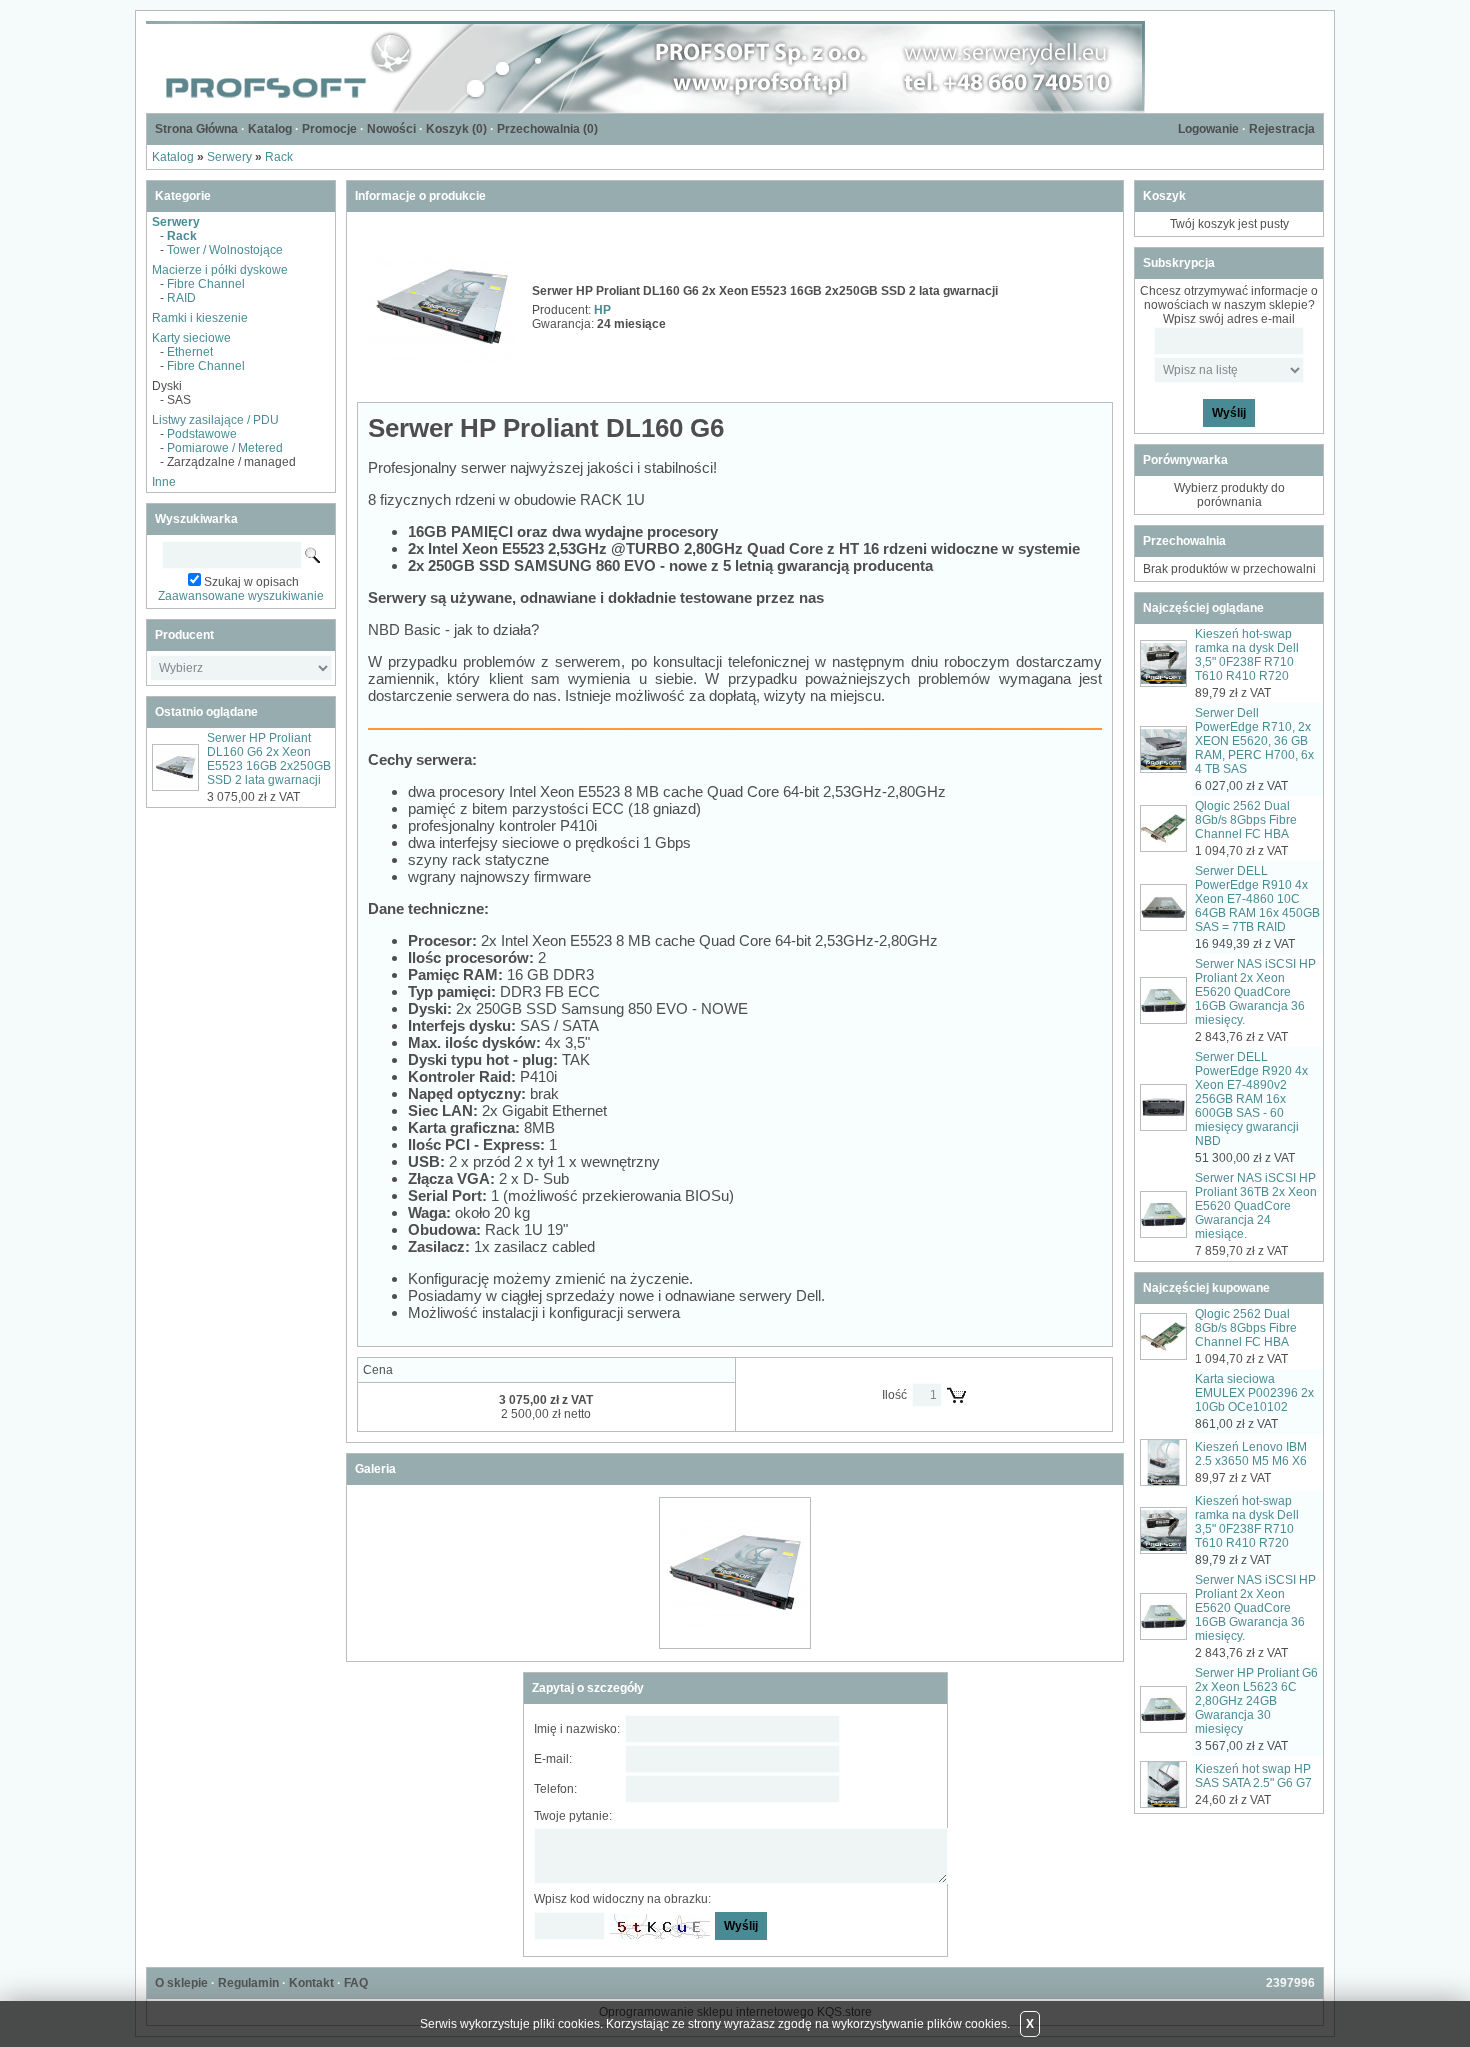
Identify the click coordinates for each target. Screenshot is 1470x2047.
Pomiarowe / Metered (225, 448)
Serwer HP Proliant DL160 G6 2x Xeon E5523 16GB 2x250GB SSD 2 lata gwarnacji (269, 759)
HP (602, 310)
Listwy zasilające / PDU (215, 420)
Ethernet (190, 352)
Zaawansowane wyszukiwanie (241, 596)
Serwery (229, 157)
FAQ (356, 1983)
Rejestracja (1282, 129)
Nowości (391, 129)
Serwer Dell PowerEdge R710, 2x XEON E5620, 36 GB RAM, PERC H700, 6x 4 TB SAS (1254, 741)
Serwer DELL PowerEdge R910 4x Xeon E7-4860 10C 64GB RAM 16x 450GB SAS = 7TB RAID (1257, 899)
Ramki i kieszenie (200, 318)
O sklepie (181, 1983)
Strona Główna (196, 129)
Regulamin (248, 1983)
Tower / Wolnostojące (225, 250)
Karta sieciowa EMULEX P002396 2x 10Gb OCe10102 (1254, 1393)
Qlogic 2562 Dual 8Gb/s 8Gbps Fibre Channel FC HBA (1246, 820)
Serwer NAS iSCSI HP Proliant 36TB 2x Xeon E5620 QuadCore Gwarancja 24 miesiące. (1256, 1206)
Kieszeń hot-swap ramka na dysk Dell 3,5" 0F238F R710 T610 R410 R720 (1247, 655)
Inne (164, 482)
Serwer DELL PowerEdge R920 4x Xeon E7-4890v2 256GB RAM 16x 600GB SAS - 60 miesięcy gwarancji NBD (1251, 1099)
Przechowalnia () (547, 129)
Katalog (270, 129)
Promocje (329, 129)
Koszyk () (456, 129)
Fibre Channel (206, 284)
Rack (279, 157)
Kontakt (311, 1983)
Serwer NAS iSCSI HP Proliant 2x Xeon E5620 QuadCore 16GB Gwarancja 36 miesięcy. (1255, 992)
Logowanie (1208, 129)
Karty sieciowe (191, 338)
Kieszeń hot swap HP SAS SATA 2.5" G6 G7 (1253, 1776)
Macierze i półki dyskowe (220, 270)
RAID (181, 298)
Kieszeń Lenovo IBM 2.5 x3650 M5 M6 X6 (1251, 1454)
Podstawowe (202, 434)
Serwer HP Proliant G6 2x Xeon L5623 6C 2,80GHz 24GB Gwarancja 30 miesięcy (1256, 1701)
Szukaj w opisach (251, 582)
